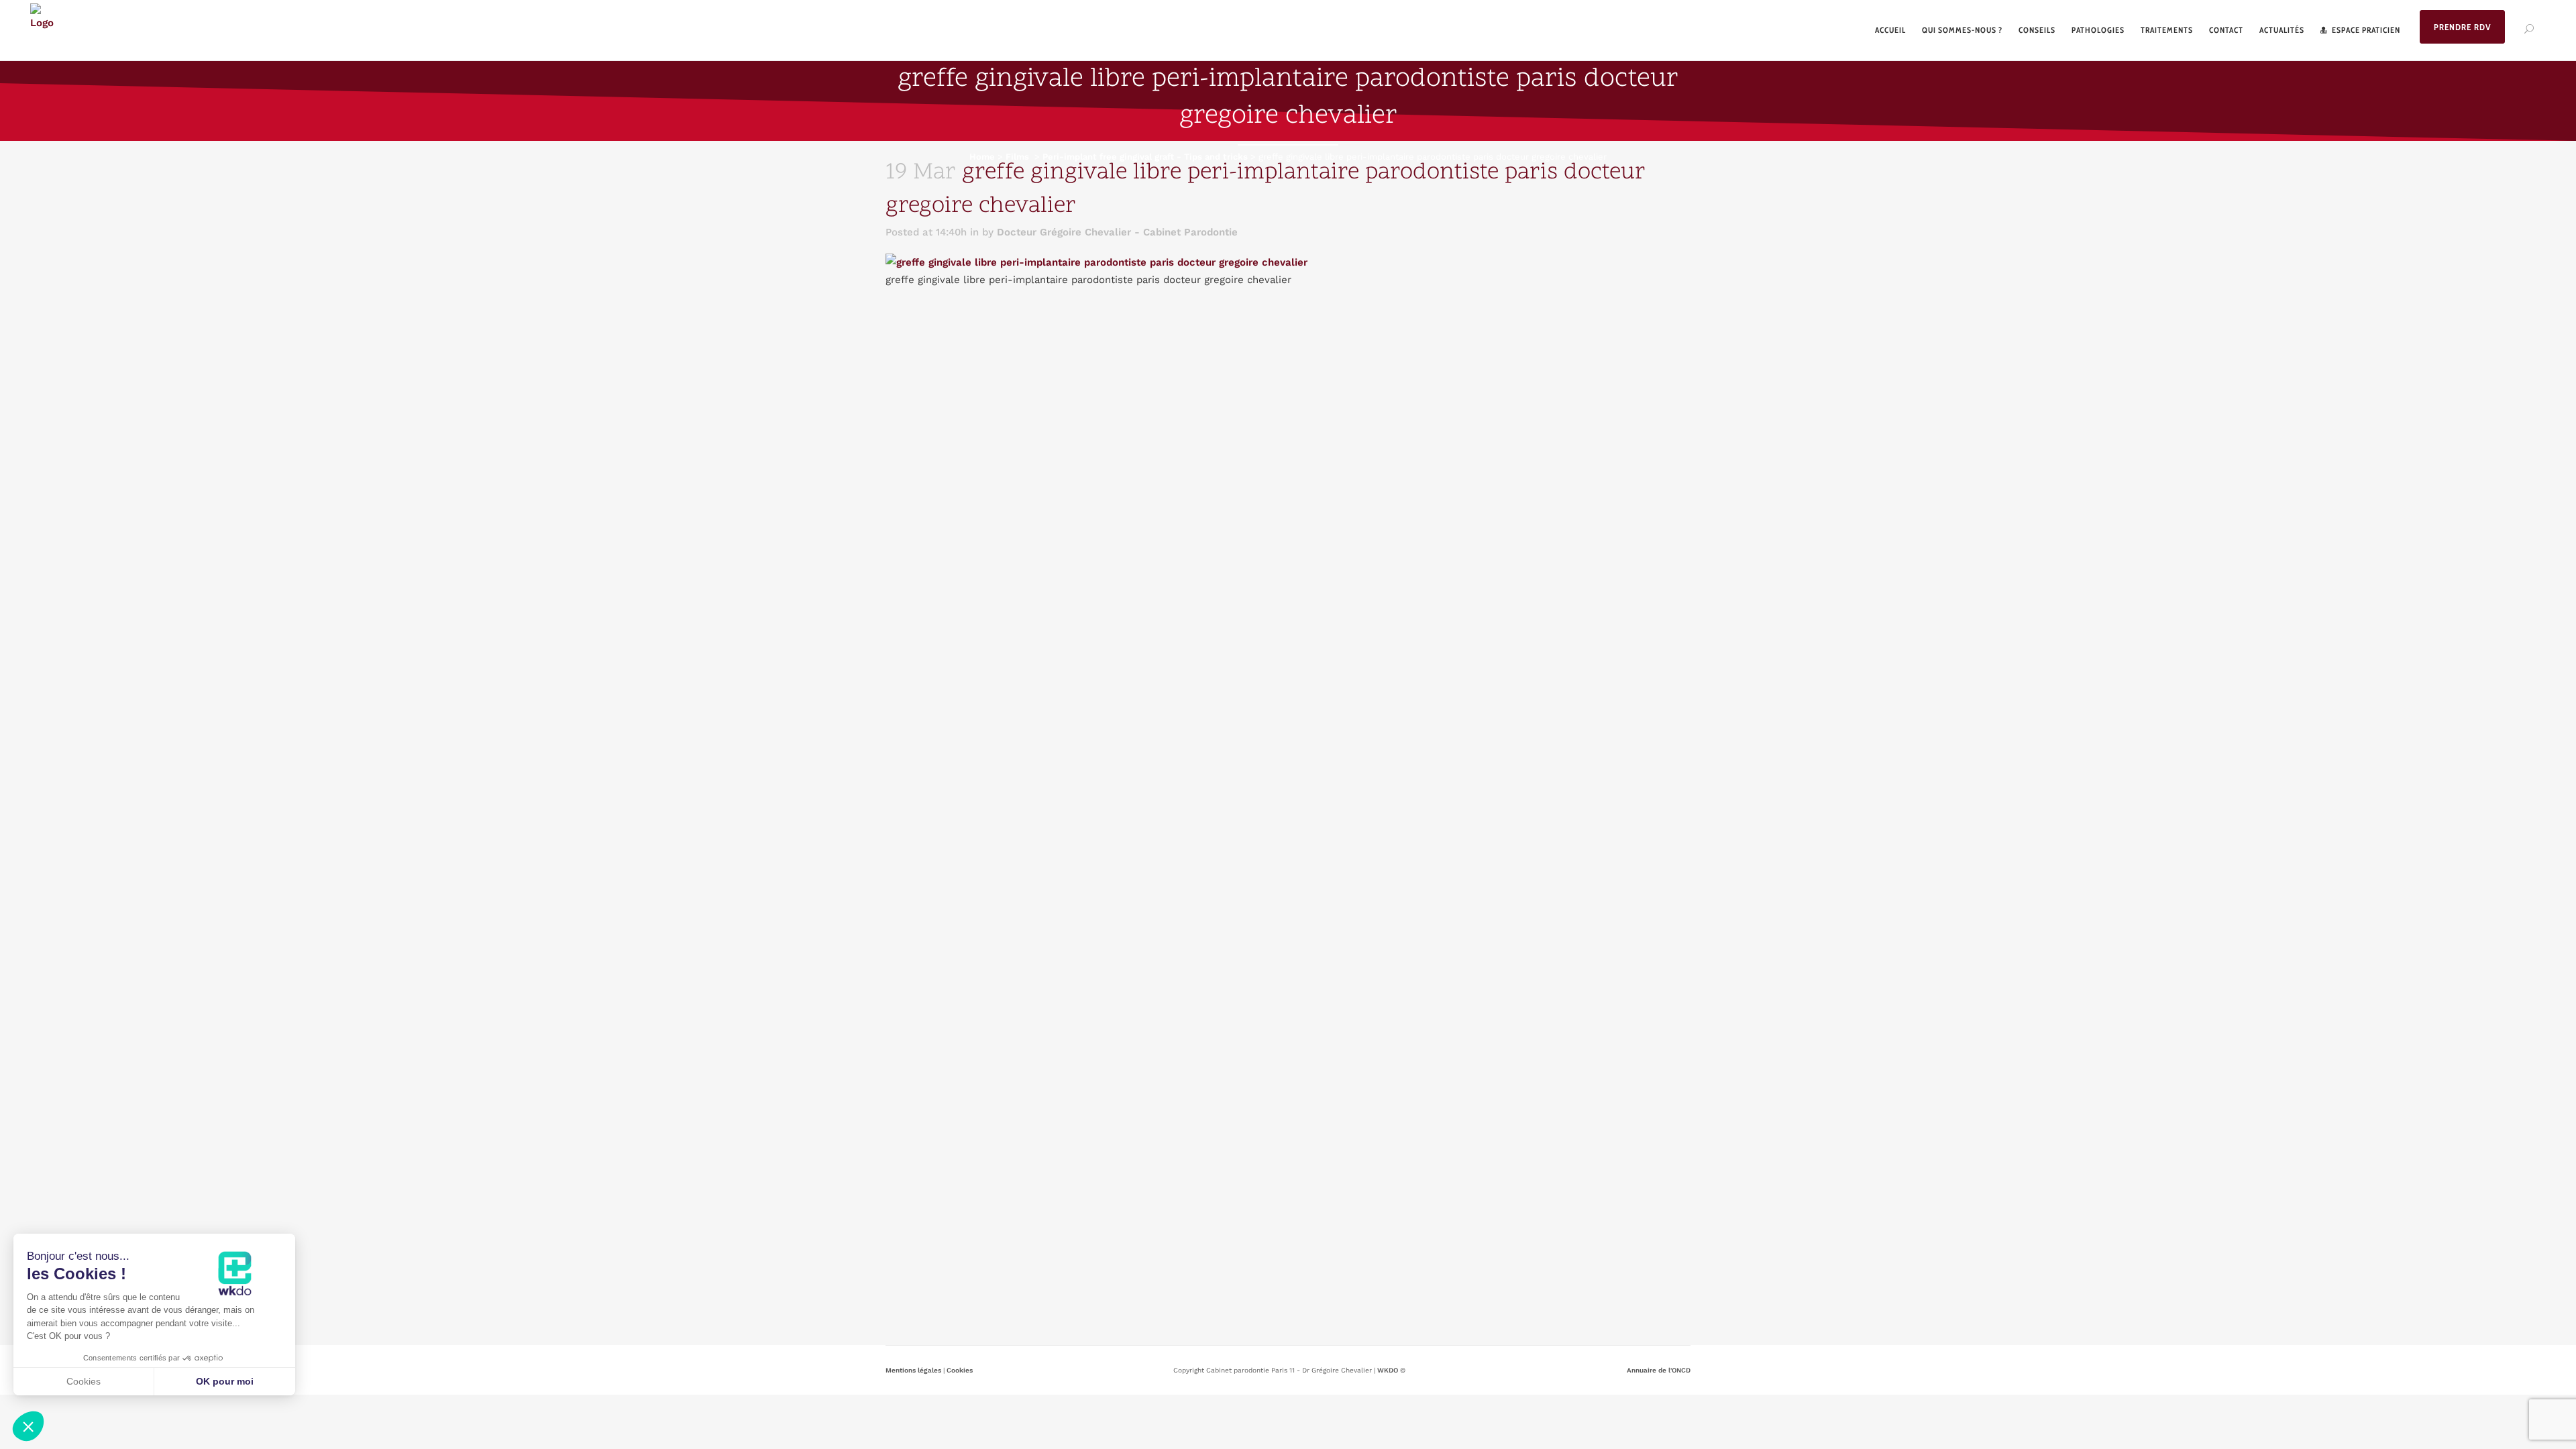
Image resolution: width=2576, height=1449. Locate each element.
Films (1017, 157)
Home (982, 157)
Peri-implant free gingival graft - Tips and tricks (1145, 157)
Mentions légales (913, 1370)
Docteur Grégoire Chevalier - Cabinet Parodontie (1117, 232)
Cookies (960, 1370)
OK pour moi (225, 1381)
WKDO (1388, 1370)
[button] (28, 1426)
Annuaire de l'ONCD (1659, 1370)
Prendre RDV (2462, 27)
